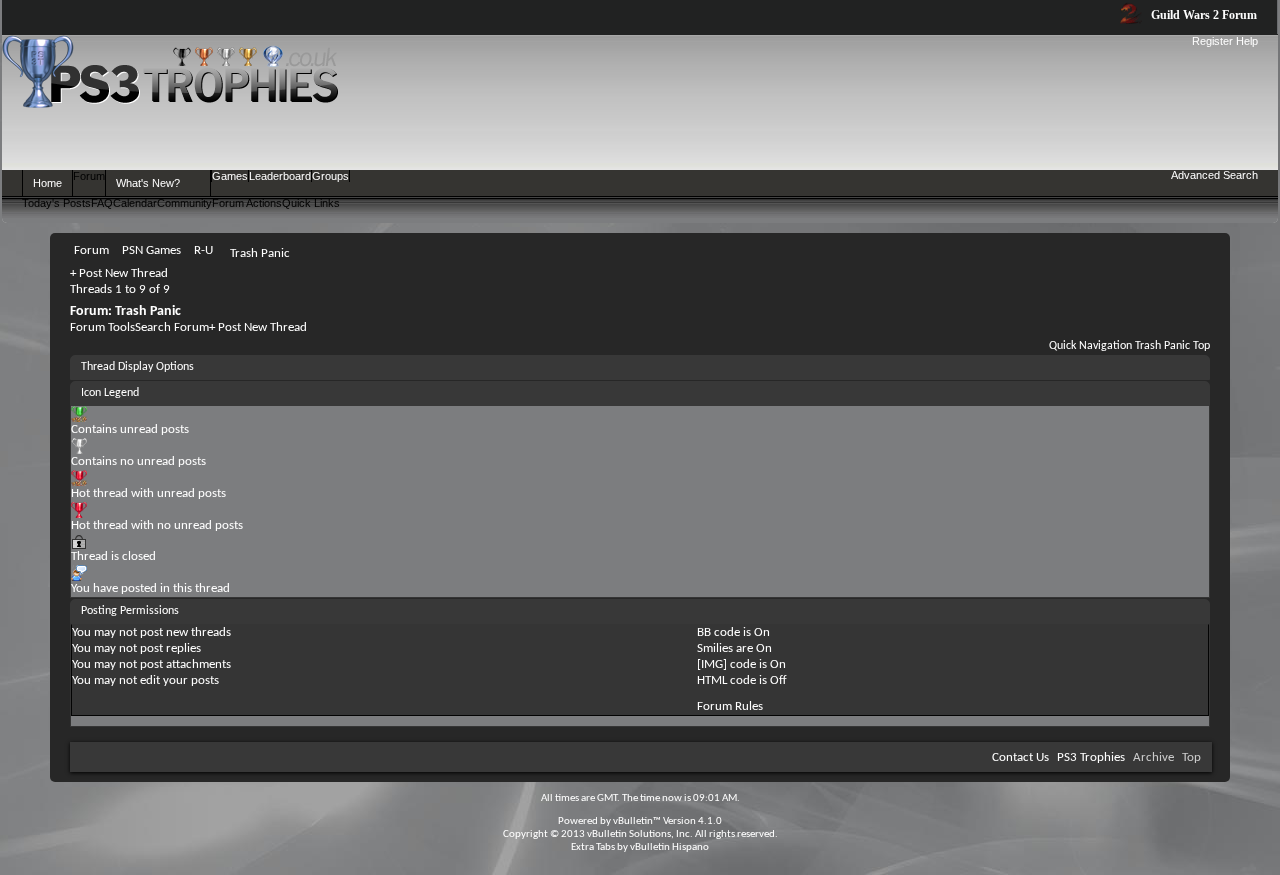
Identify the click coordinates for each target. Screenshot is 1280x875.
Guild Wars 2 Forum (1202, 15)
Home (47, 183)
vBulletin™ (637, 821)
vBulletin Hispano (669, 847)
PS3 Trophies (1091, 757)
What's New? (148, 183)
